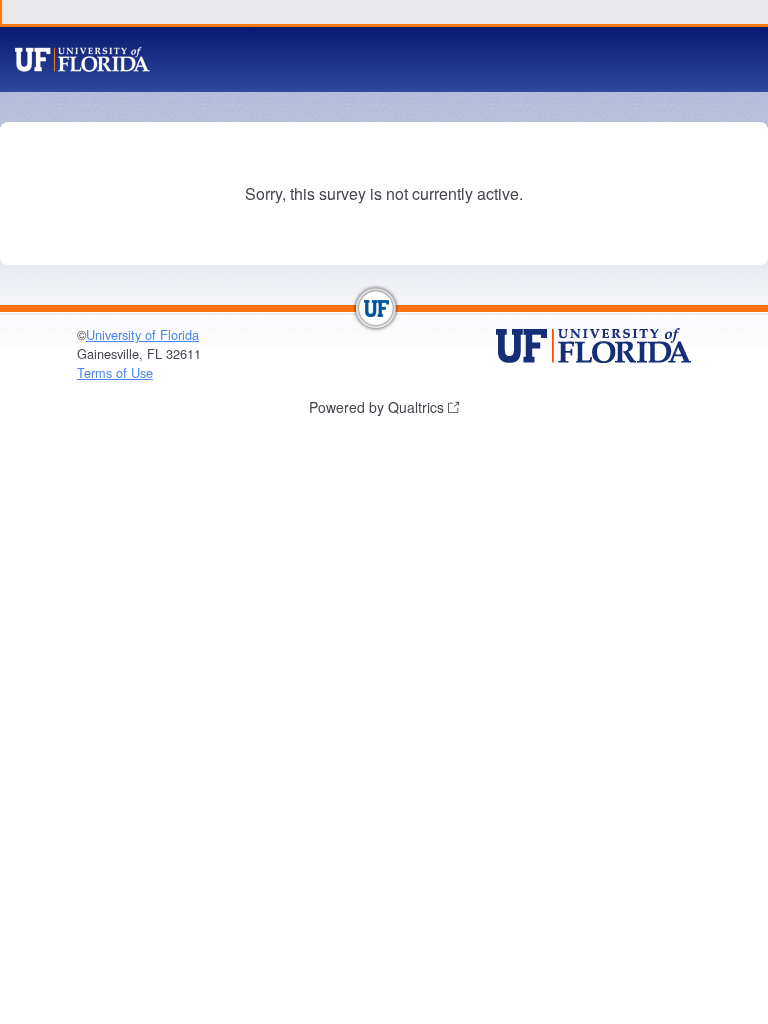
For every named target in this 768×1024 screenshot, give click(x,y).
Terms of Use (115, 372)
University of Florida (142, 334)
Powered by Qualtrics (376, 407)
